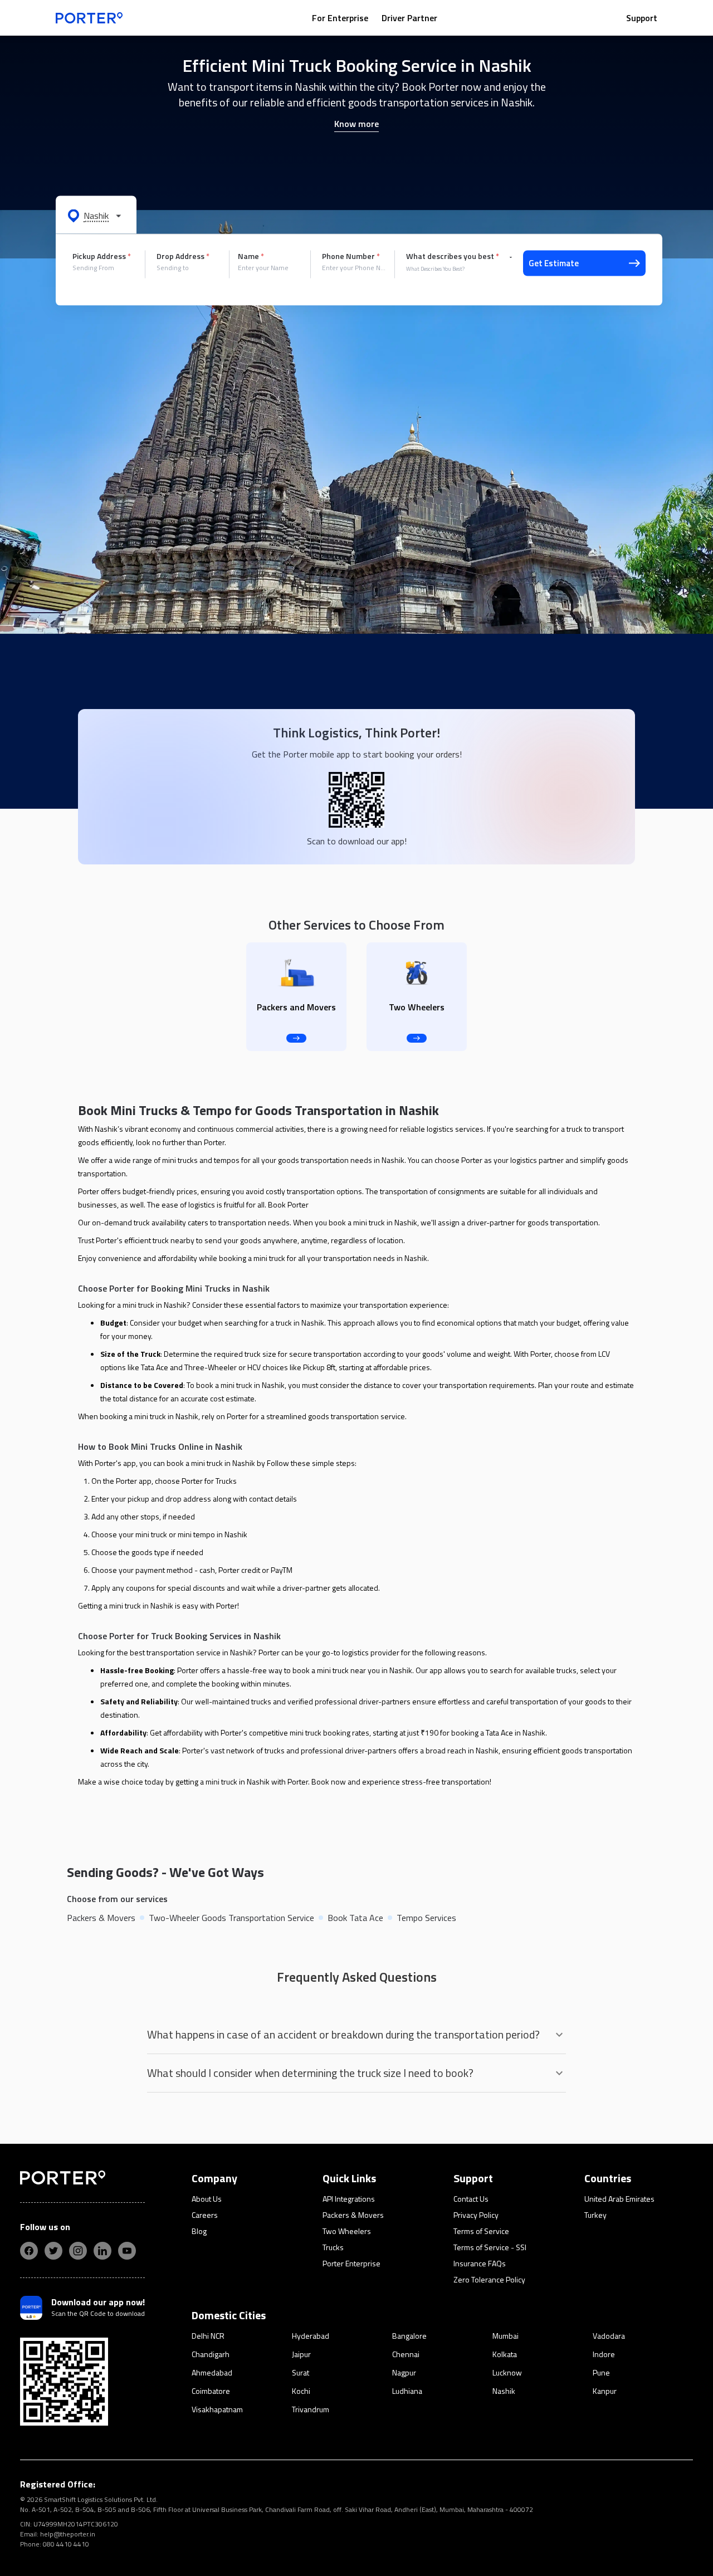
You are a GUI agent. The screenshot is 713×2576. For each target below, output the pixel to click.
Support (642, 18)
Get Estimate (554, 263)
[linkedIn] (102, 2251)
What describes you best (453, 256)
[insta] (78, 2251)
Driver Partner (409, 18)
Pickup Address (102, 256)
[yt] (127, 2251)
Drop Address (183, 256)
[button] (96, 215)
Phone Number (351, 256)
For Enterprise (340, 18)
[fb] (29, 2251)
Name (251, 256)
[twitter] (53, 2251)
